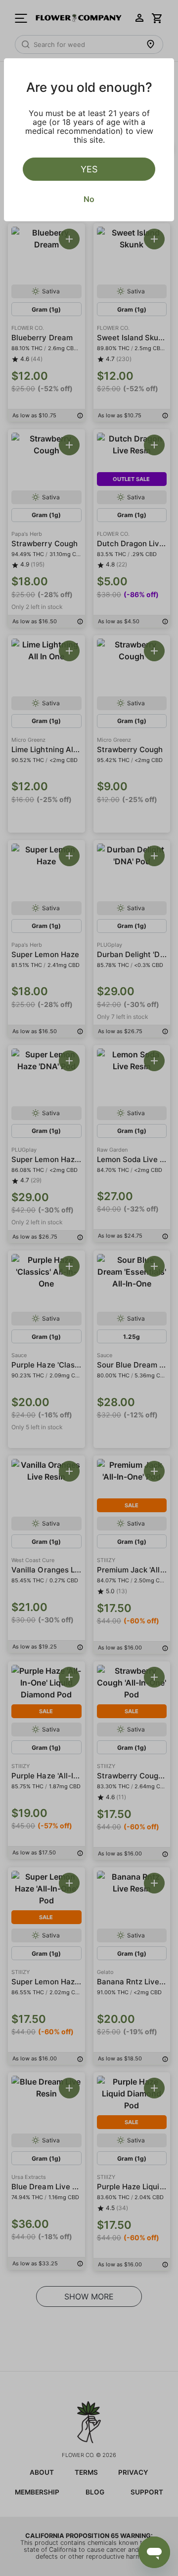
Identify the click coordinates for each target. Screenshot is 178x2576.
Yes (89, 169)
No (89, 199)
